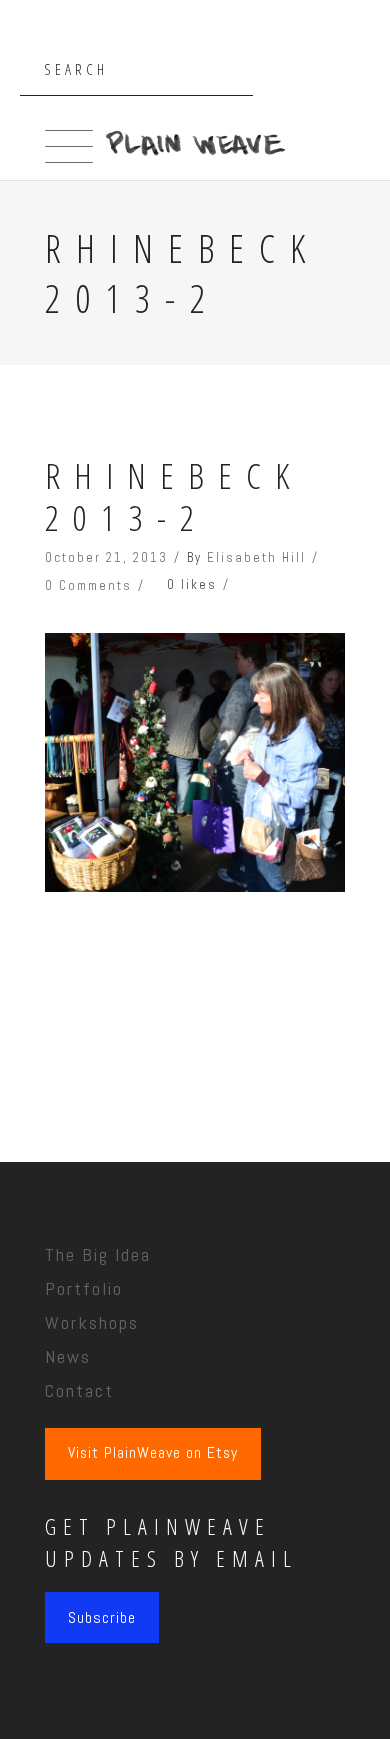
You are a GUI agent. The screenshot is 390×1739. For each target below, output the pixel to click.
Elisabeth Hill (256, 557)
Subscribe (102, 1617)
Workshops (92, 1322)
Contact (79, 1390)
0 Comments (88, 585)
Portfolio (84, 1288)
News (68, 1356)
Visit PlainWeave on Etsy (153, 1453)
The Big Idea (98, 1254)
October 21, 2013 (106, 557)
